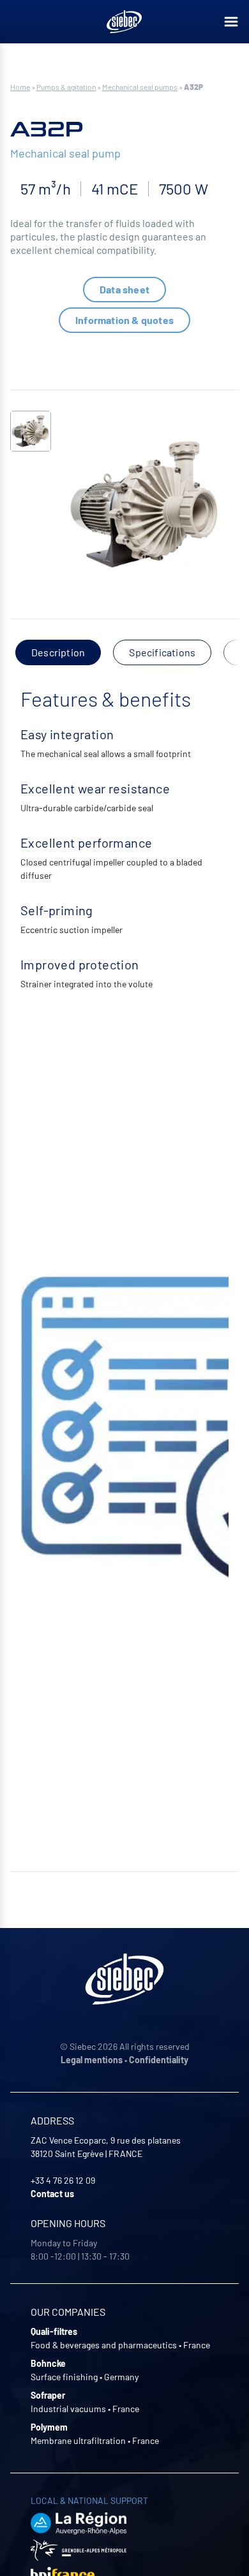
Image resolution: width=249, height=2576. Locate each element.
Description (58, 652)
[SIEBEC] (124, 22)
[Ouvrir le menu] (231, 22)
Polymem (49, 2427)
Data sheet (124, 289)
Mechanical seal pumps (140, 87)
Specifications (162, 652)
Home (20, 87)
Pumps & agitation (66, 87)
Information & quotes (124, 320)
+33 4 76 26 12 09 (63, 2180)
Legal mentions (92, 2060)
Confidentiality (159, 2060)
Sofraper (48, 2395)
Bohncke (48, 2363)
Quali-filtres (54, 2331)
